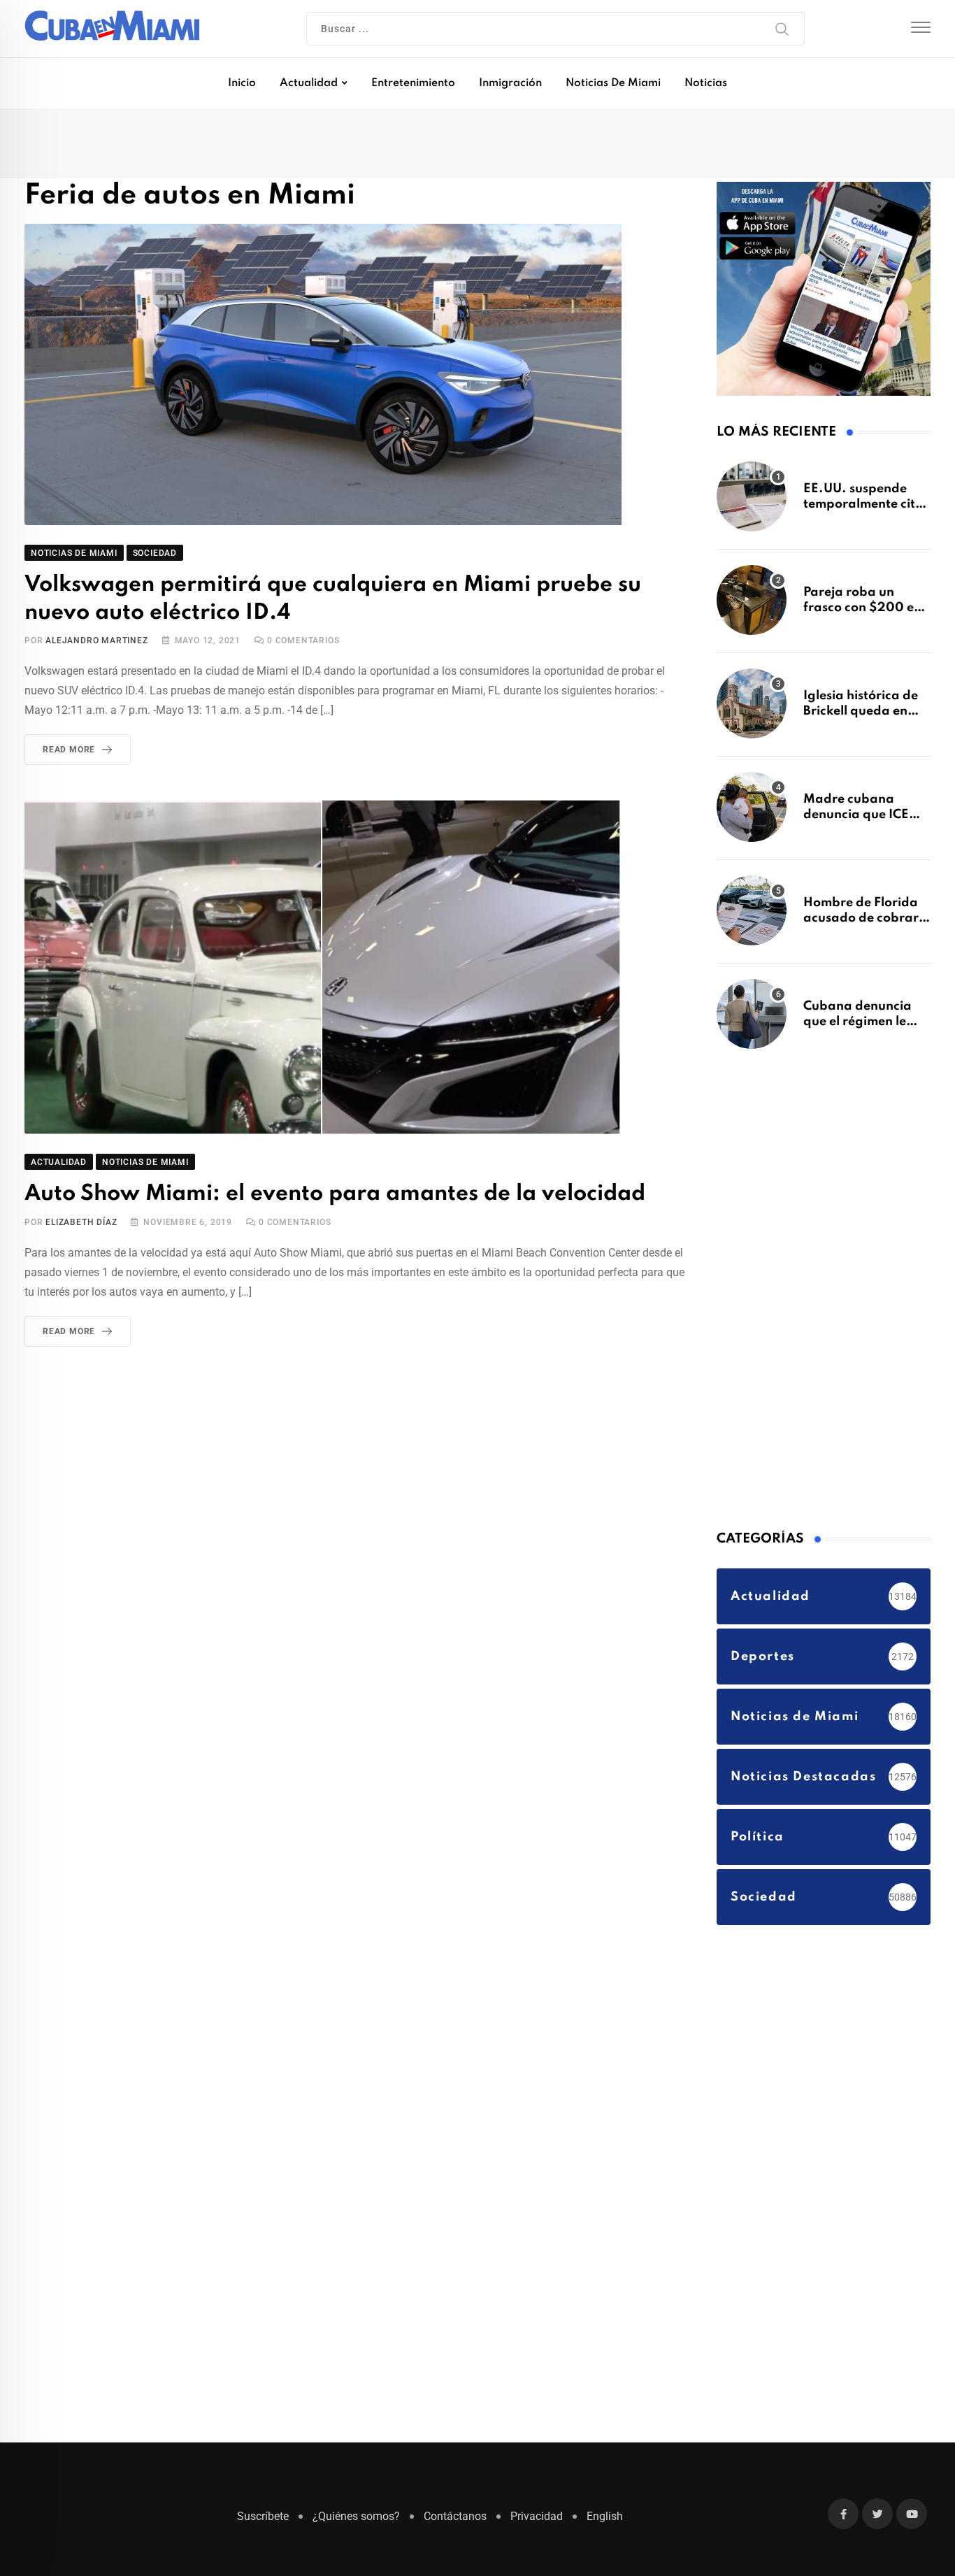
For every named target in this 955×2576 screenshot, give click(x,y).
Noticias (706, 83)
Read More (69, 752)
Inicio (242, 83)
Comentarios (303, 643)
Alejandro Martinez (96, 643)
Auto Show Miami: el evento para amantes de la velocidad (316, 1195)
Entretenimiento (413, 83)
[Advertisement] (821, 1294)
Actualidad (309, 83)
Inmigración (510, 83)
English (605, 2523)
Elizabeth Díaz (81, 1223)
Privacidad (537, 2523)
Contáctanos (455, 2523)
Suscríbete (263, 2523)
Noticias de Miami (613, 83)
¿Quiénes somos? (356, 2523)
